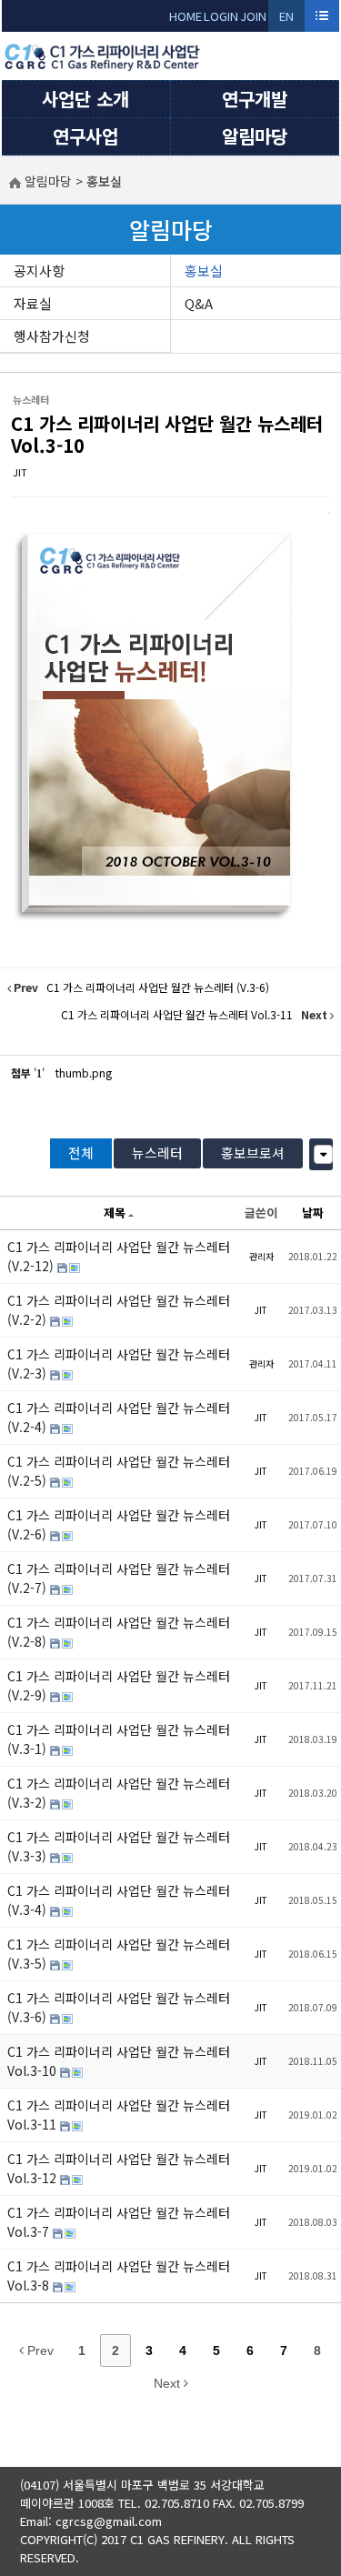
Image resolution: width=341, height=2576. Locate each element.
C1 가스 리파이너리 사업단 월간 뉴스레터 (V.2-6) (119, 1524)
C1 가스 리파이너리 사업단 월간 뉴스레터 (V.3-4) (119, 1900)
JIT (20, 472)
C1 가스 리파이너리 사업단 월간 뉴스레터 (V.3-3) (119, 1846)
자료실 (33, 303)
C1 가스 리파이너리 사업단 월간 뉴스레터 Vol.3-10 (167, 434)
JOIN (253, 16)
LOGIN (221, 16)
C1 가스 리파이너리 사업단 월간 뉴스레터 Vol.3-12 (119, 2168)
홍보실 (204, 271)
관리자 (261, 1256)
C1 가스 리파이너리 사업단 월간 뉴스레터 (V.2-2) (119, 1310)
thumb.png (84, 1072)
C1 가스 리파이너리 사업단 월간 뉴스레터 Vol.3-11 (119, 2115)
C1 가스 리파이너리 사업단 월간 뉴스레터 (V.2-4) (119, 1417)
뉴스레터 (157, 1153)
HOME (186, 16)
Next (169, 2383)
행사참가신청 (52, 336)
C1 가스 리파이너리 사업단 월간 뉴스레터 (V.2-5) (119, 1471)
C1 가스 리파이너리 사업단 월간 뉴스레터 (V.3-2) (119, 1793)
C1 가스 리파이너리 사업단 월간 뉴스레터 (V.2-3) (119, 1363)
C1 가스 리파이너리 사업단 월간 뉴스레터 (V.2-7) (119, 1578)
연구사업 (85, 136)
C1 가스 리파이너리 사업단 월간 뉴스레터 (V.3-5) (119, 1954)
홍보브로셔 (253, 1153)
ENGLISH (287, 20)
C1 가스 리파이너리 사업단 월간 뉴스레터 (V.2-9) (119, 1685)
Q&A (199, 303)
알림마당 (255, 136)
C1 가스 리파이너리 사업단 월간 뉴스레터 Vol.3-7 (119, 2222)
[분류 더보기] (323, 1154)
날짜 (313, 1213)
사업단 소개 (85, 99)
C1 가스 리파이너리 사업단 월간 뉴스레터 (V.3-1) (119, 1739)
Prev (39, 2350)
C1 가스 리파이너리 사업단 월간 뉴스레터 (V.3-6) (119, 2007)
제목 (115, 1213)
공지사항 (39, 271)
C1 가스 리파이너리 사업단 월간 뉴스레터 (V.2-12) (119, 1256)
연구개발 (255, 99)
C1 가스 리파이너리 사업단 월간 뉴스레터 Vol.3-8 (119, 2275)
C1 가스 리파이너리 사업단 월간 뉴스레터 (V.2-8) (119, 1632)
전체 (81, 1153)
